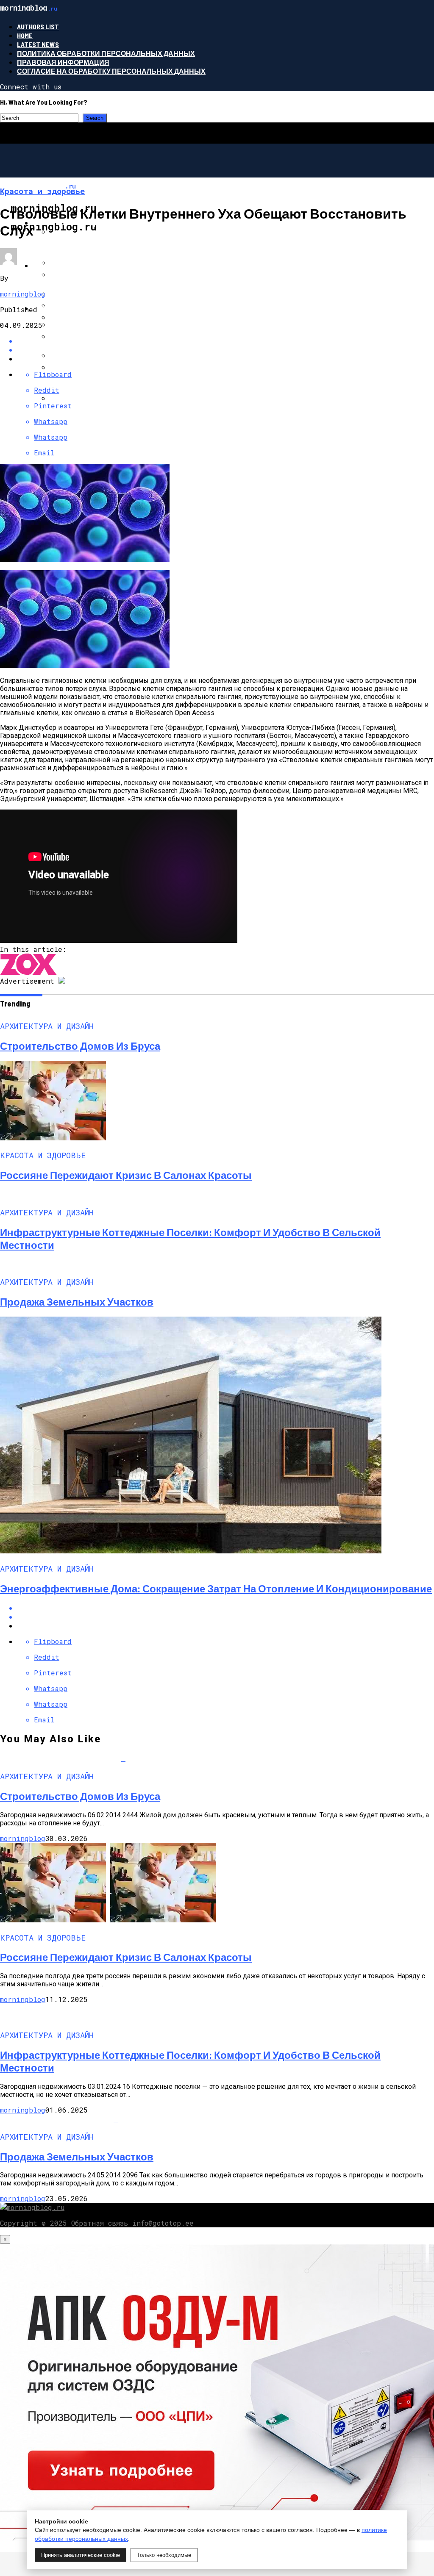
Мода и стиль (59, 265)
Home (25, 35)
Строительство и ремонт (82, 308)
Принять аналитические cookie (81, 2555)
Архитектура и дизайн (76, 223)
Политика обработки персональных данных (106, 53)
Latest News (38, 44)
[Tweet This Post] (225, 350)
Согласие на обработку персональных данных (111, 71)
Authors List (38, 26)
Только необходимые (164, 2555)
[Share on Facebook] (225, 1608)
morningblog (23, 294)
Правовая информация (63, 62)
